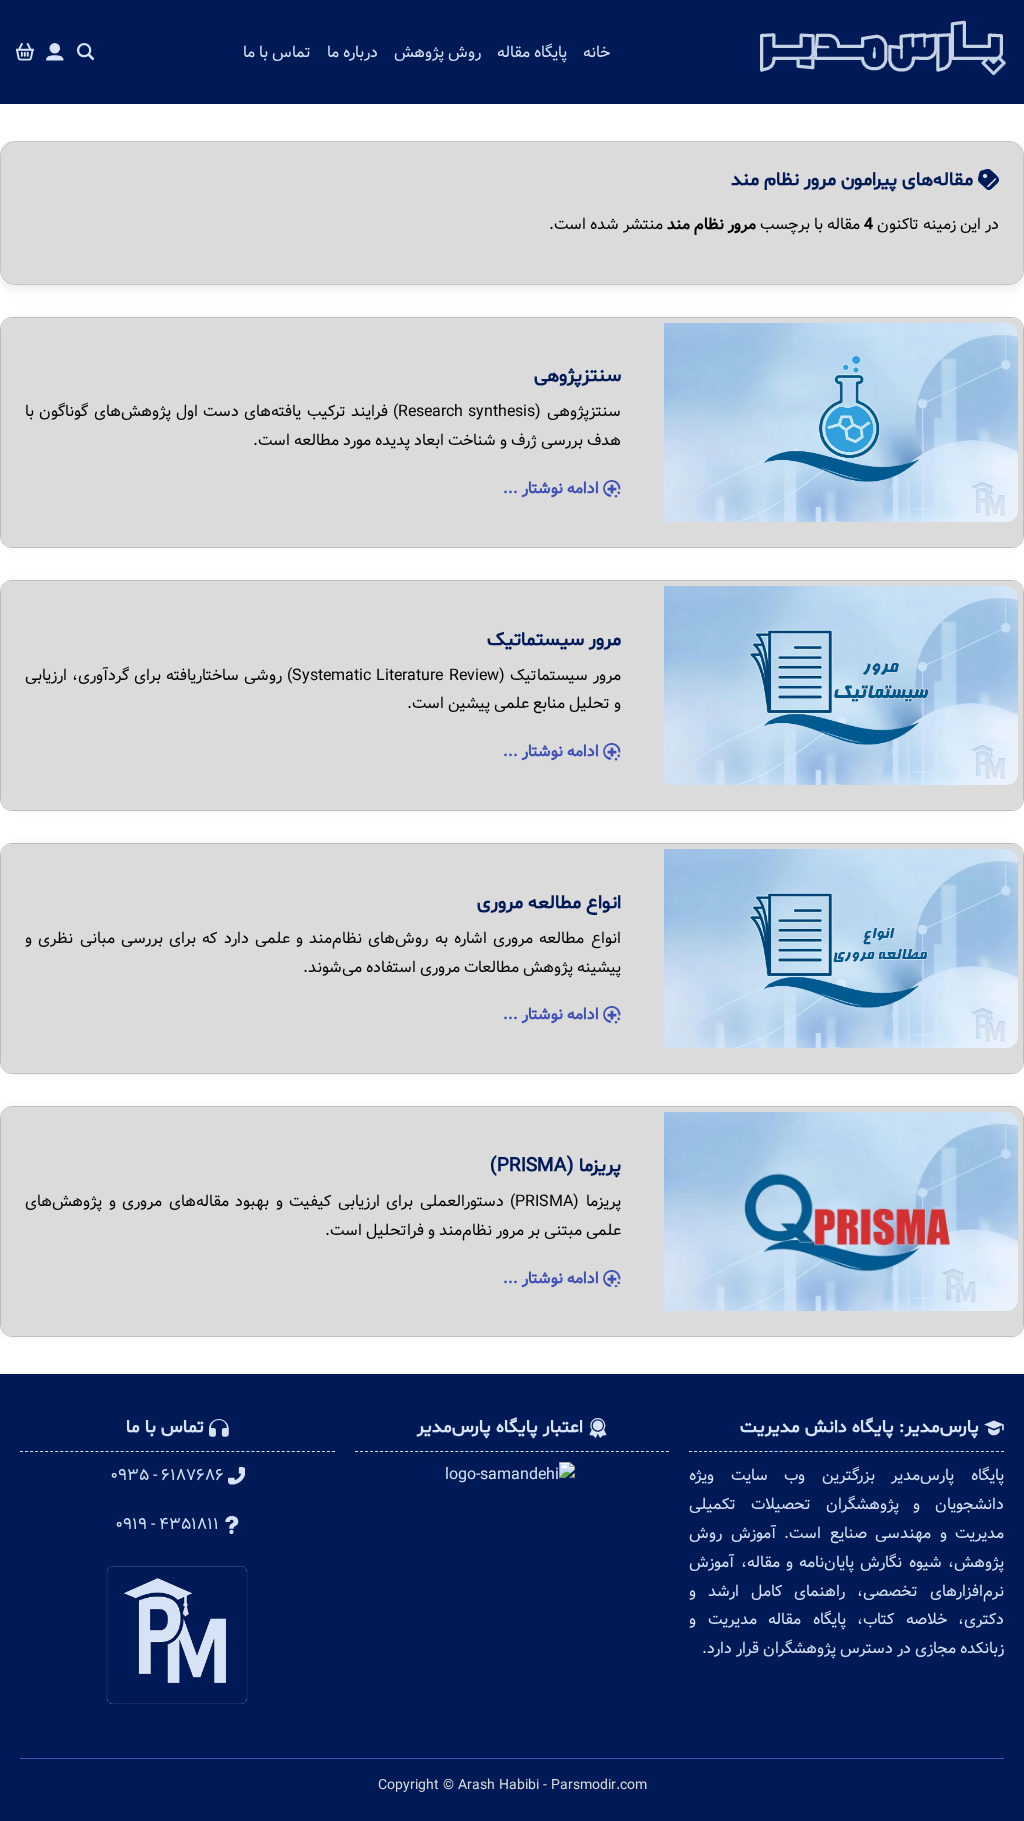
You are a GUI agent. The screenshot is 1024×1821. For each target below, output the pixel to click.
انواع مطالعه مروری (549, 903)
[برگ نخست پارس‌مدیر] (883, 81)
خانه (596, 52)
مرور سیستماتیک (554, 640)
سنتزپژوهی (577, 376)
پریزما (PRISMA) (555, 1166)
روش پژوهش (437, 52)
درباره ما (352, 52)
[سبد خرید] (25, 52)
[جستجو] (86, 52)
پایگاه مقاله (532, 52)
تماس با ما (277, 52)
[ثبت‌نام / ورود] (55, 52)
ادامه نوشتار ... (553, 488)
